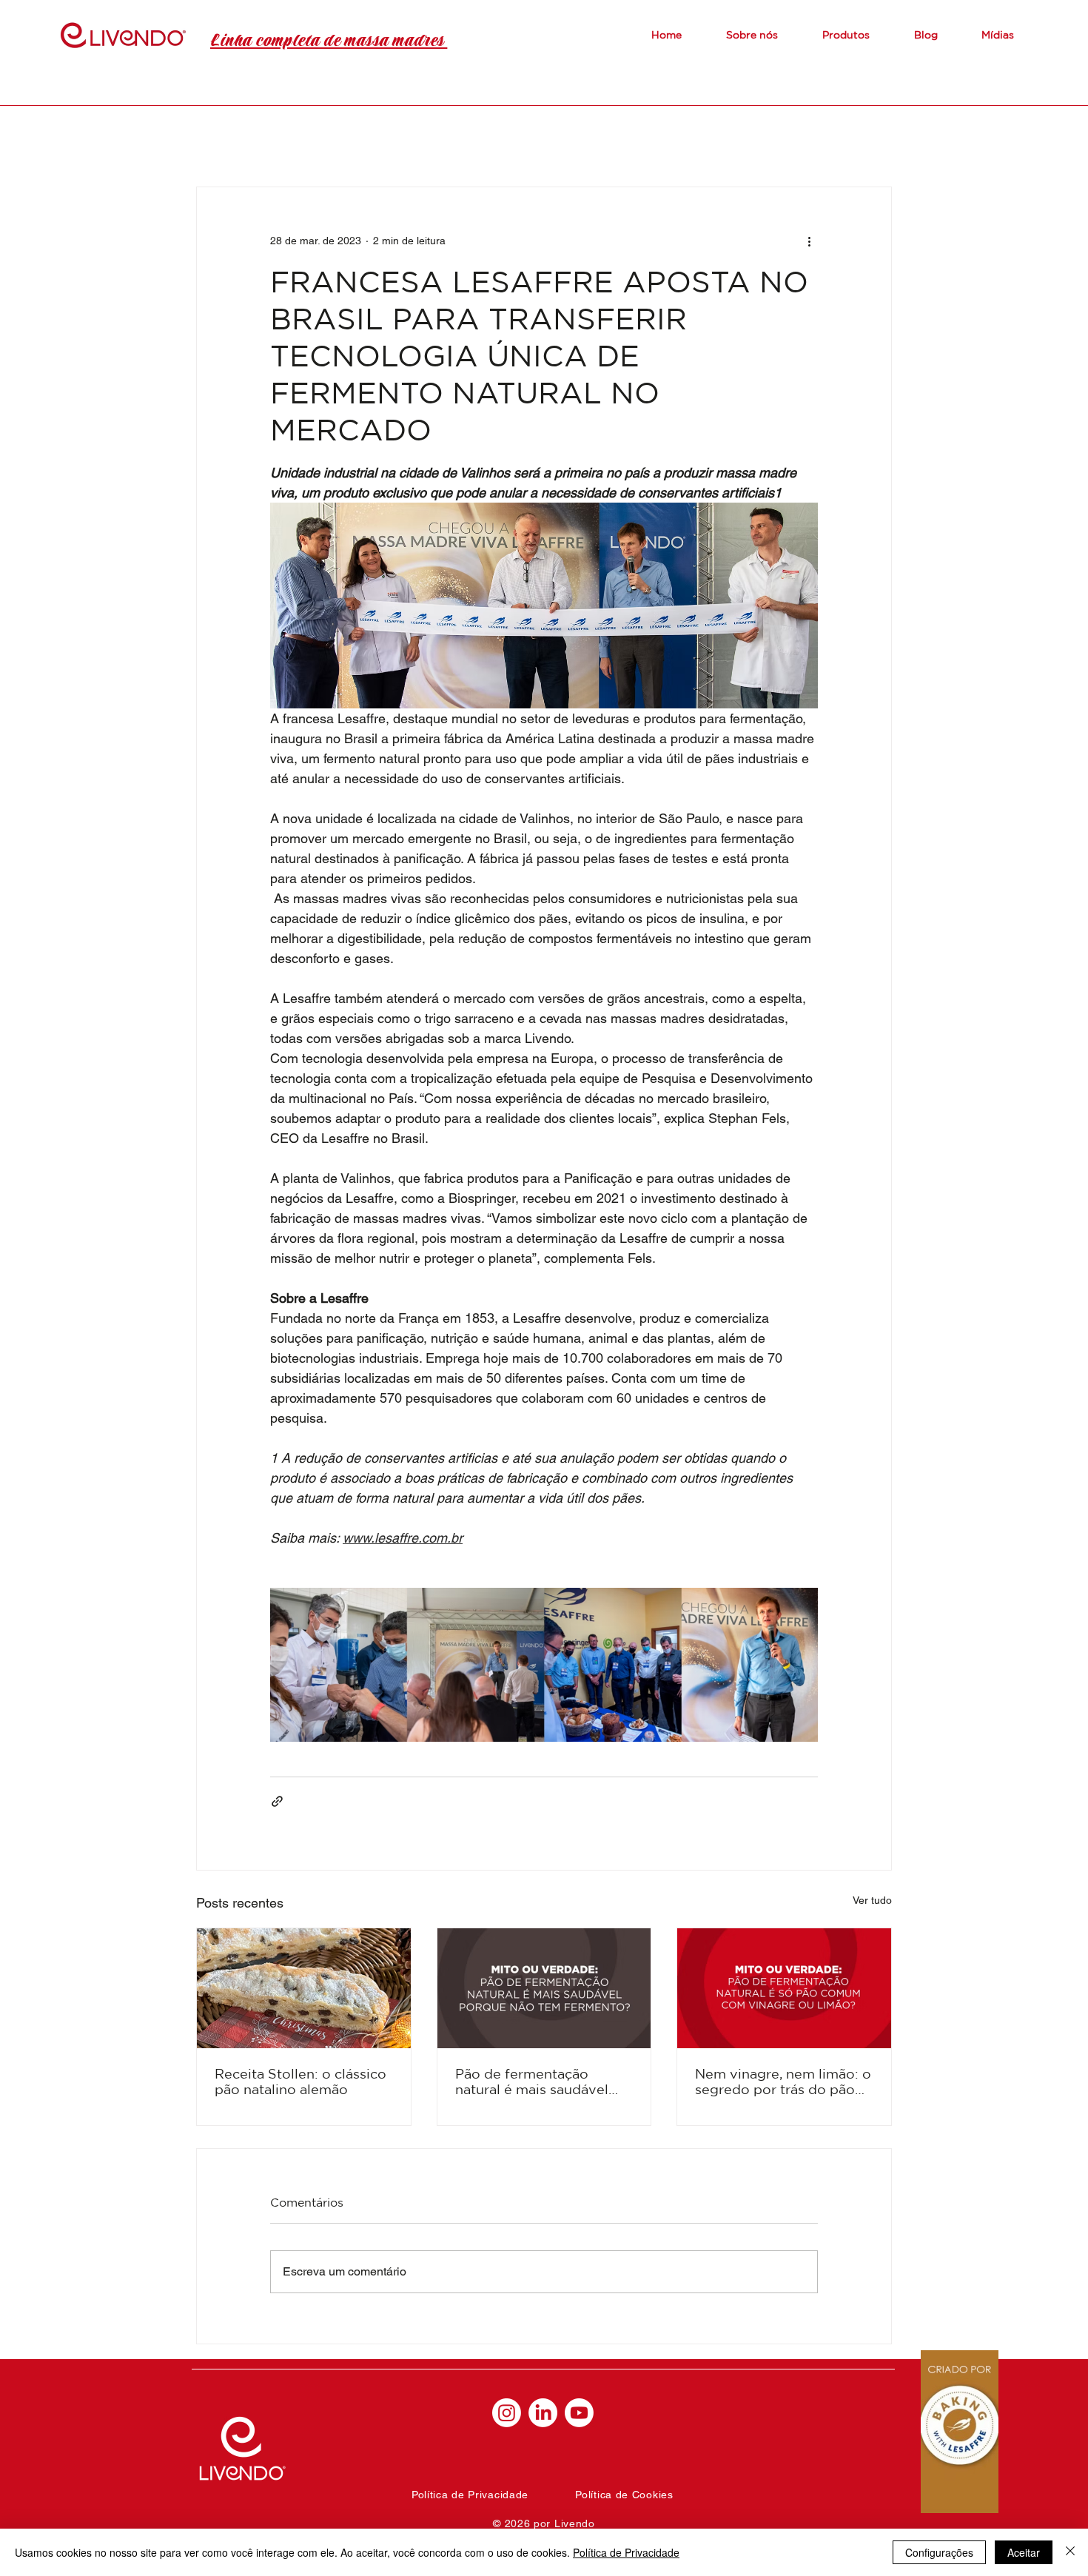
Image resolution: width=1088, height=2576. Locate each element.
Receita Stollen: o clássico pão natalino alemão (300, 2081)
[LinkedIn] (543, 2413)
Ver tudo (872, 1900)
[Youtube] (579, 2413)
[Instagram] (507, 2413)
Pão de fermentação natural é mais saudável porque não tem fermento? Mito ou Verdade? (544, 2082)
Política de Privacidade (626, 2552)
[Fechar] (1070, 2552)
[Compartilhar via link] (277, 1801)
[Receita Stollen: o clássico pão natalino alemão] (304, 1988)
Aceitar (1024, 2552)
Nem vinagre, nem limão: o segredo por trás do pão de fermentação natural (783, 2082)
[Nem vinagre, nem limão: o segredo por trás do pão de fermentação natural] (784, 1988)
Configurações (939, 2552)
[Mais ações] (809, 241)
